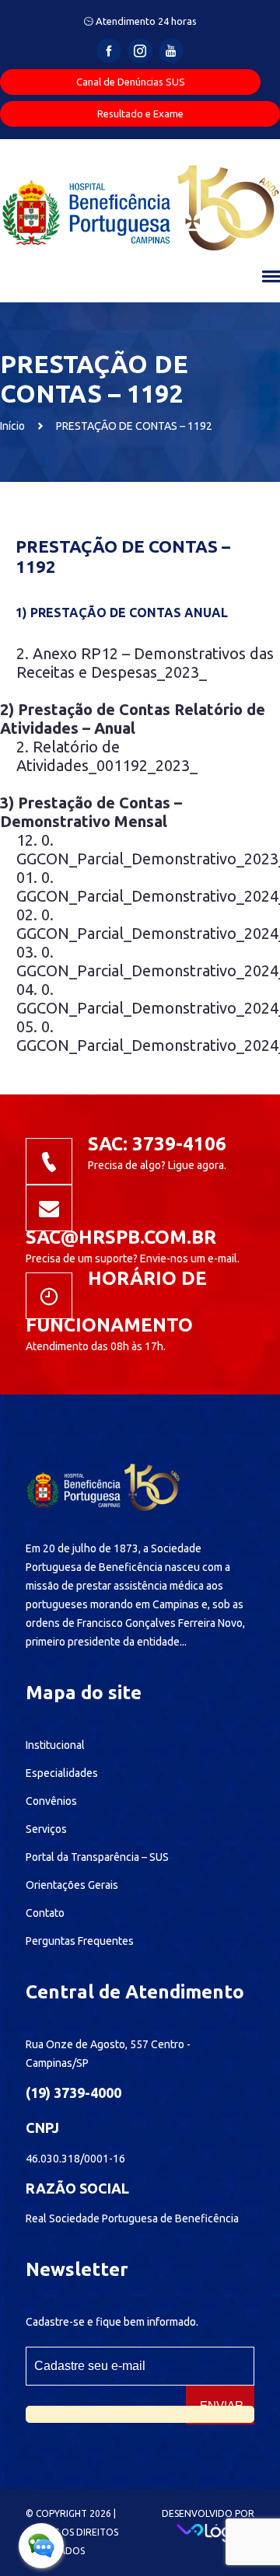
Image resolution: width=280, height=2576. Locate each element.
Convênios (51, 1801)
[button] (269, 276)
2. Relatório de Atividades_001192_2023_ (107, 756)
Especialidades (62, 1773)
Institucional (55, 1745)
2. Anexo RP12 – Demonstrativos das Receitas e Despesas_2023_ (145, 663)
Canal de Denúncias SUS (131, 82)
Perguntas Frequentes (80, 1941)
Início (12, 426)
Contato (45, 1913)
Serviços (46, 1829)
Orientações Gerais (72, 1885)
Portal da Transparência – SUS (97, 1857)
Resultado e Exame (140, 113)
